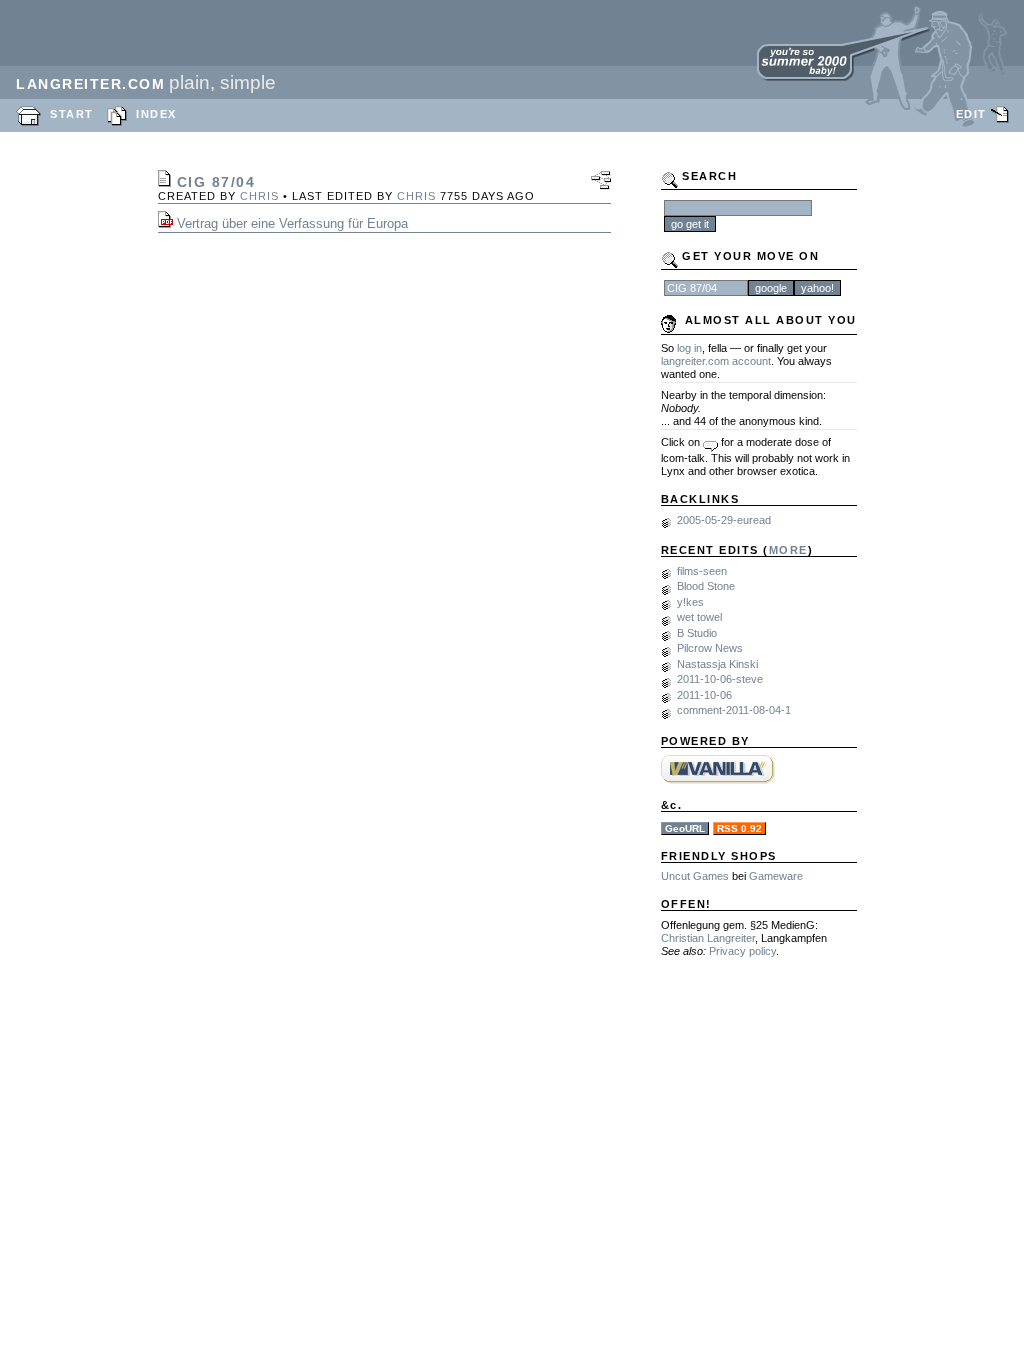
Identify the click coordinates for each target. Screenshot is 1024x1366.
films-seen (702, 571)
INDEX (156, 114)
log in (689, 348)
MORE (788, 550)
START (72, 114)
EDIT (971, 114)
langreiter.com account (716, 361)
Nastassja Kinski (717, 664)
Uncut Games (695, 876)
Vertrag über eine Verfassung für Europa (292, 223)
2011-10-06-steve (720, 679)
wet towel (699, 617)
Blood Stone (706, 586)
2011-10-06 (704, 695)
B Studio (697, 633)
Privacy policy (742, 951)
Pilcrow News (710, 648)
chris (259, 196)
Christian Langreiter (708, 938)
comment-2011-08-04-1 (734, 710)
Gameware (776, 876)
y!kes (690, 602)
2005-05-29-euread (724, 520)
